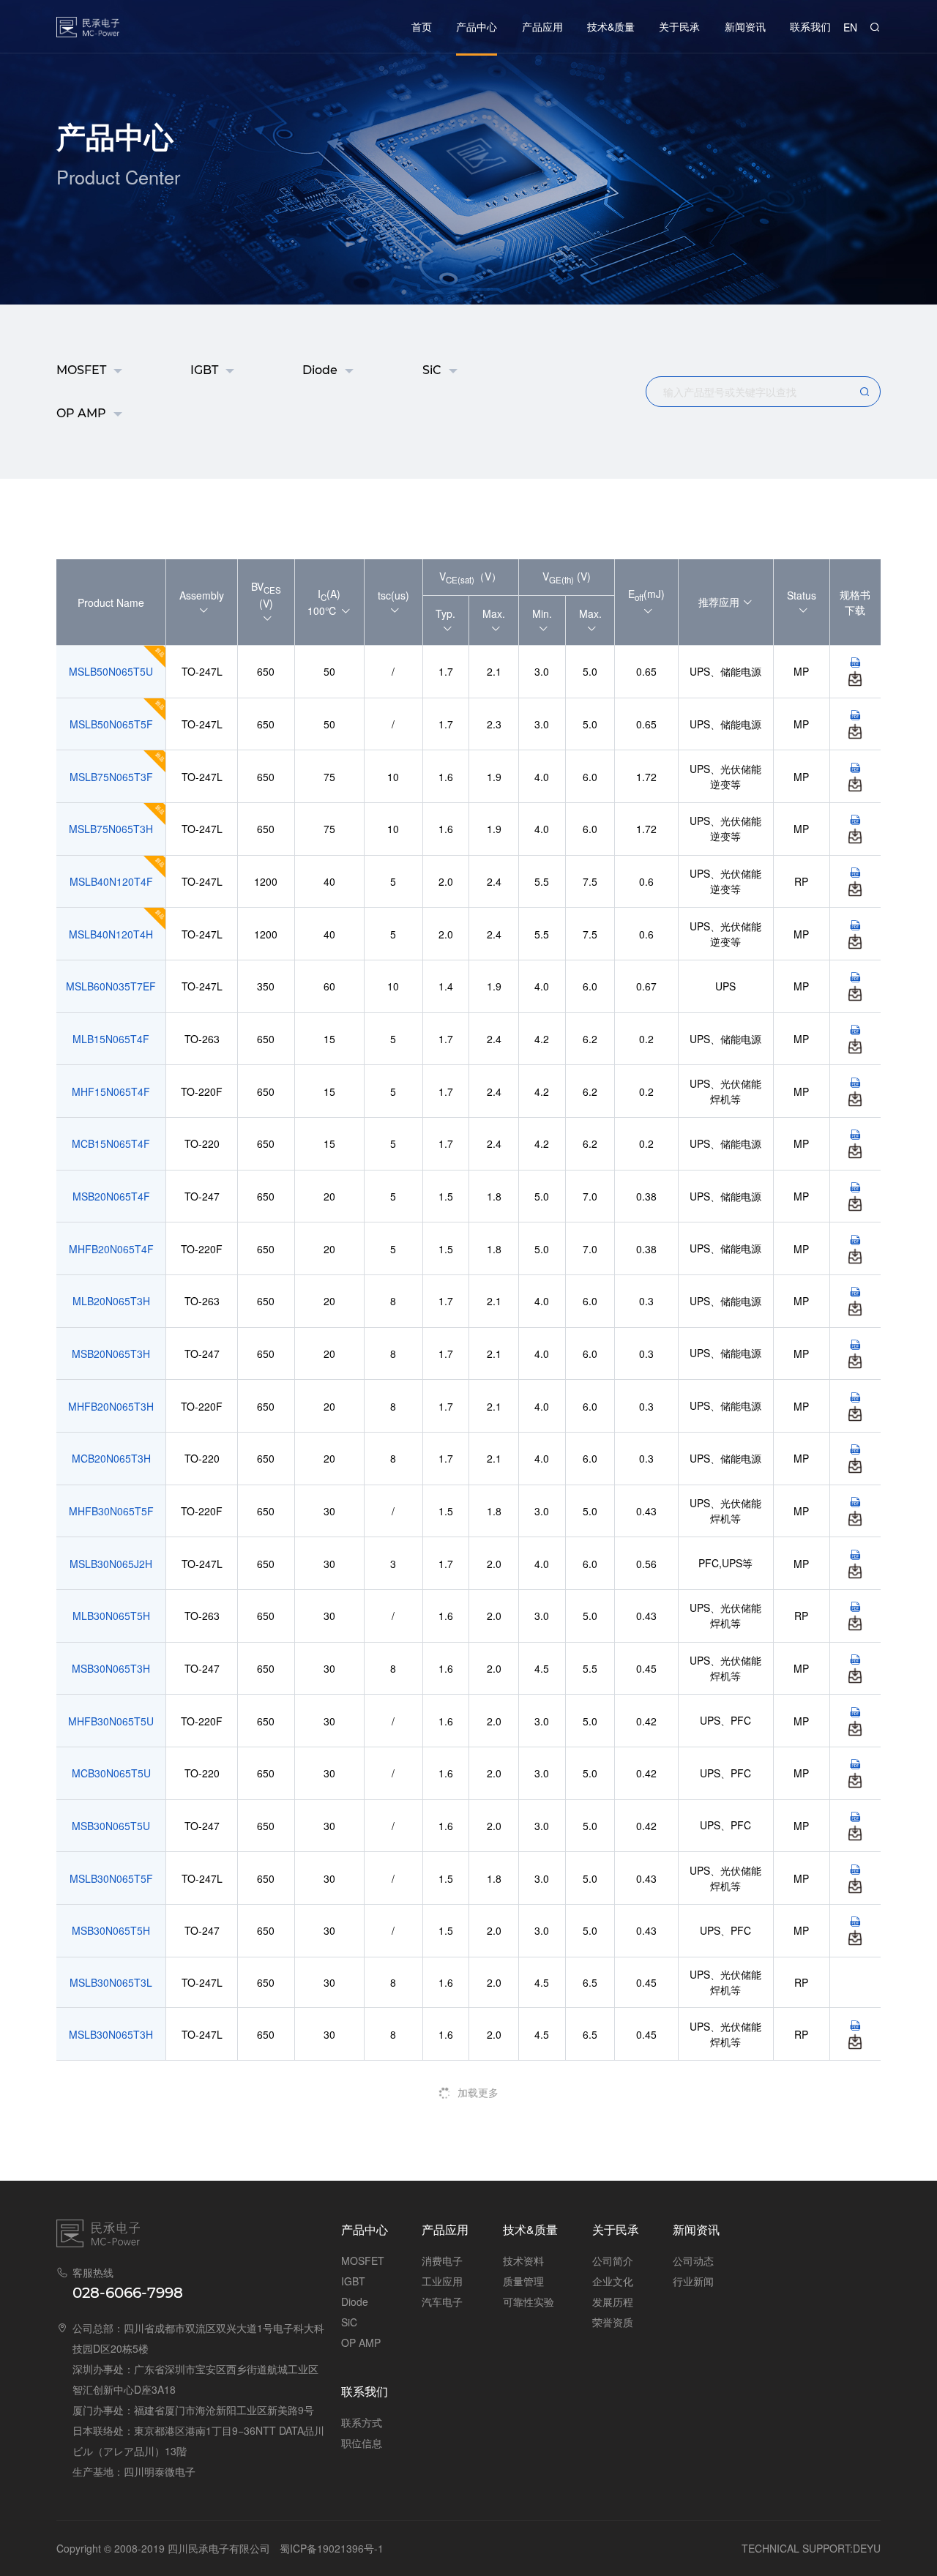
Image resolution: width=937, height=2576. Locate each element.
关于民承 (679, 26)
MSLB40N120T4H (111, 934)
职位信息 (362, 2443)
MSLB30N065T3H (111, 2034)
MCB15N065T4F (111, 1143)
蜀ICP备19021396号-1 (332, 2548)
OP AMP (81, 413)
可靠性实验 (529, 2301)
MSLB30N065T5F (111, 1878)
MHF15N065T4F (111, 1091)
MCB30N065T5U (111, 1773)
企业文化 (613, 2281)
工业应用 (442, 2281)
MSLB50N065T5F (111, 724)
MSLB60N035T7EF (111, 986)
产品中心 (477, 26)
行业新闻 (693, 2281)
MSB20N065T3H (111, 1354)
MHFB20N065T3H (111, 1406)
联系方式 (362, 2422)
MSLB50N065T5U (111, 671)
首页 (422, 26)
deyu (867, 2548)
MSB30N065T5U (111, 1826)
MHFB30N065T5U (111, 1721)
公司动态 (693, 2260)
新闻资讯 (745, 26)
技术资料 (523, 2260)
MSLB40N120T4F (111, 881)
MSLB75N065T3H (111, 829)
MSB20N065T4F (111, 1196)
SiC (432, 370)
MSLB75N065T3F (111, 777)
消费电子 (442, 2260)
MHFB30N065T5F (111, 1511)
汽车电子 (442, 2301)
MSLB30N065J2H (111, 1564)
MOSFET (81, 370)
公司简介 (613, 2260)
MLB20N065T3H (111, 1301)
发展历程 (613, 2301)
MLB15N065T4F (111, 1039)
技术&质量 (611, 26)
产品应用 (542, 26)
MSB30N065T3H (111, 1668)
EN (850, 27)
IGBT (204, 370)
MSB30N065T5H (111, 1930)
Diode (320, 370)
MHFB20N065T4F (111, 1249)
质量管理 (523, 2281)
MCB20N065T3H (111, 1458)
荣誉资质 (613, 2322)
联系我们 (810, 26)
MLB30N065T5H (111, 1616)
